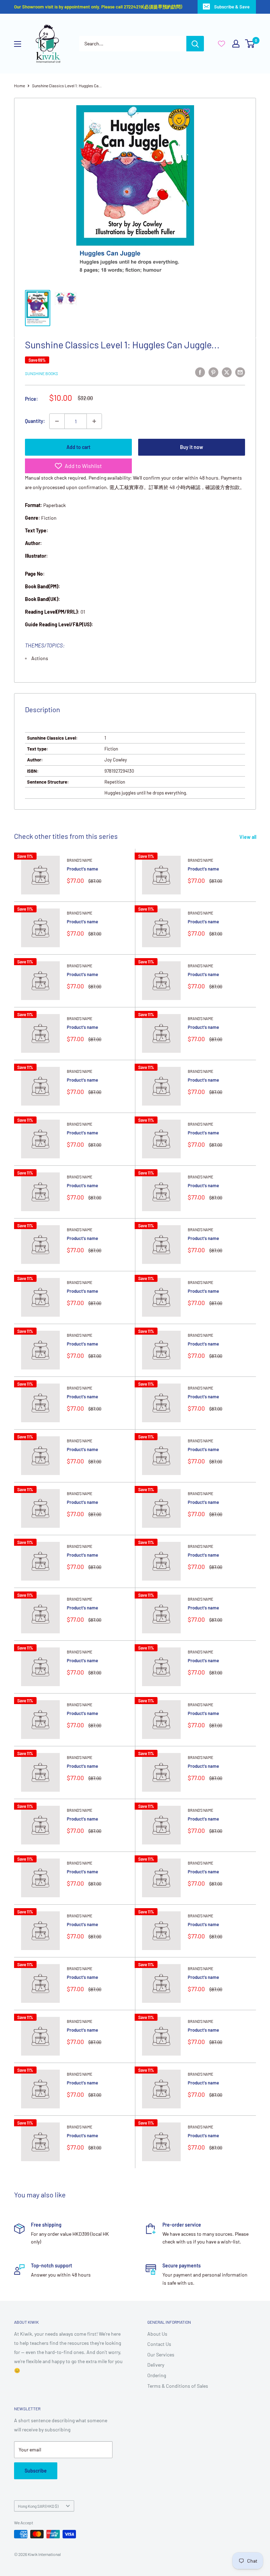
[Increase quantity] (94, 421)
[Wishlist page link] (221, 44)
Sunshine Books (41, 373)
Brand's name (80, 860)
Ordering (157, 2375)
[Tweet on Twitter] (227, 372)
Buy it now (192, 447)
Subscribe (36, 2471)
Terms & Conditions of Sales (178, 2386)
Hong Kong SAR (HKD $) (38, 2506)
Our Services (161, 2355)
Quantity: (35, 421)
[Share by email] (240, 372)
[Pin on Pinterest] (213, 372)
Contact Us (159, 2344)
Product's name (82, 869)
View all (248, 837)
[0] (250, 44)
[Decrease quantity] (57, 421)
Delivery (156, 2365)
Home (20, 86)
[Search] (195, 44)
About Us (157, 2334)
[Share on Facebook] (200, 372)
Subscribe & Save (232, 7)
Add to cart (78, 447)
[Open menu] (18, 44)
